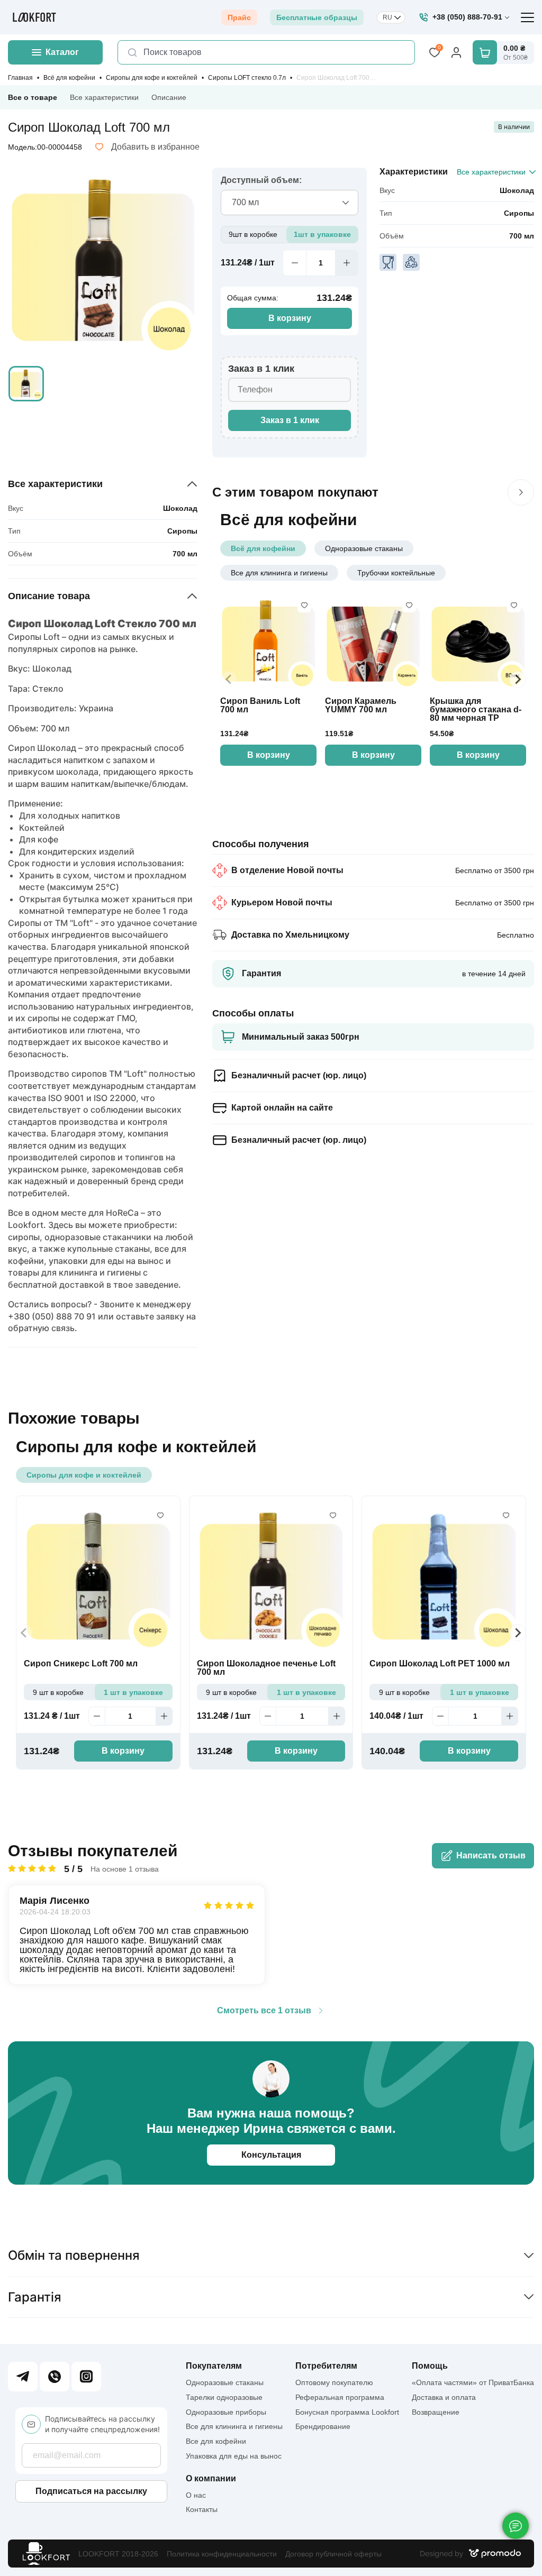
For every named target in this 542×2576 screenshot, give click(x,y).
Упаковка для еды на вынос (234, 2456)
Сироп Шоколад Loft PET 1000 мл (440, 1664)
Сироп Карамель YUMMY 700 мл (361, 705)
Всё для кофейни (69, 78)
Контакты (202, 2509)
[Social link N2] (55, 2377)
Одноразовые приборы (226, 2412)
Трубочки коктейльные (396, 573)
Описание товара (49, 596)
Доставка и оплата (444, 2397)
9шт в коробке (253, 234)
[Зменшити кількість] (294, 263)
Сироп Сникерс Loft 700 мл (81, 1664)
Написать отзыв (491, 1855)
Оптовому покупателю (334, 2382)
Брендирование (323, 2426)
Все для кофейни (216, 2441)
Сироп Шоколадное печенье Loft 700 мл (266, 1668)
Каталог (62, 52)
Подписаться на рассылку (91, 2491)
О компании (211, 2479)
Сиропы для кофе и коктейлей (152, 78)
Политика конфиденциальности (222, 2554)
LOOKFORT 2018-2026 (118, 2554)
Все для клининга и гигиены (279, 573)
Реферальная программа (340, 2397)
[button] (26, 384)
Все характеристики (104, 97)
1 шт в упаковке (133, 1692)
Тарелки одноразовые (224, 2397)
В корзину (290, 318)
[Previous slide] (229, 680)
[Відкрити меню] (527, 17)
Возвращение (436, 2412)
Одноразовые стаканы (364, 548)
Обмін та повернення (74, 2255)
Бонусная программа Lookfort (347, 2412)
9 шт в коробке (58, 1692)
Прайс (239, 17)
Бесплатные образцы (317, 17)
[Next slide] (518, 680)
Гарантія (35, 2297)
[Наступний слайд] (521, 492)
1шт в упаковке (322, 234)
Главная (20, 78)
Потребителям (326, 2366)
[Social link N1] (23, 2377)
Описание (169, 97)
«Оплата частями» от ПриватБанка (473, 2382)
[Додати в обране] (304, 606)
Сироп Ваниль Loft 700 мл (260, 705)
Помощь (430, 2366)
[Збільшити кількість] (347, 263)
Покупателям (214, 2366)
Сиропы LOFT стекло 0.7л (247, 78)
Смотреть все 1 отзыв (264, 2011)
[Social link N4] (86, 2377)
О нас (196, 2495)
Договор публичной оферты (333, 2554)
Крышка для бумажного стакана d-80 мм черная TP (476, 710)
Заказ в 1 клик (290, 420)
